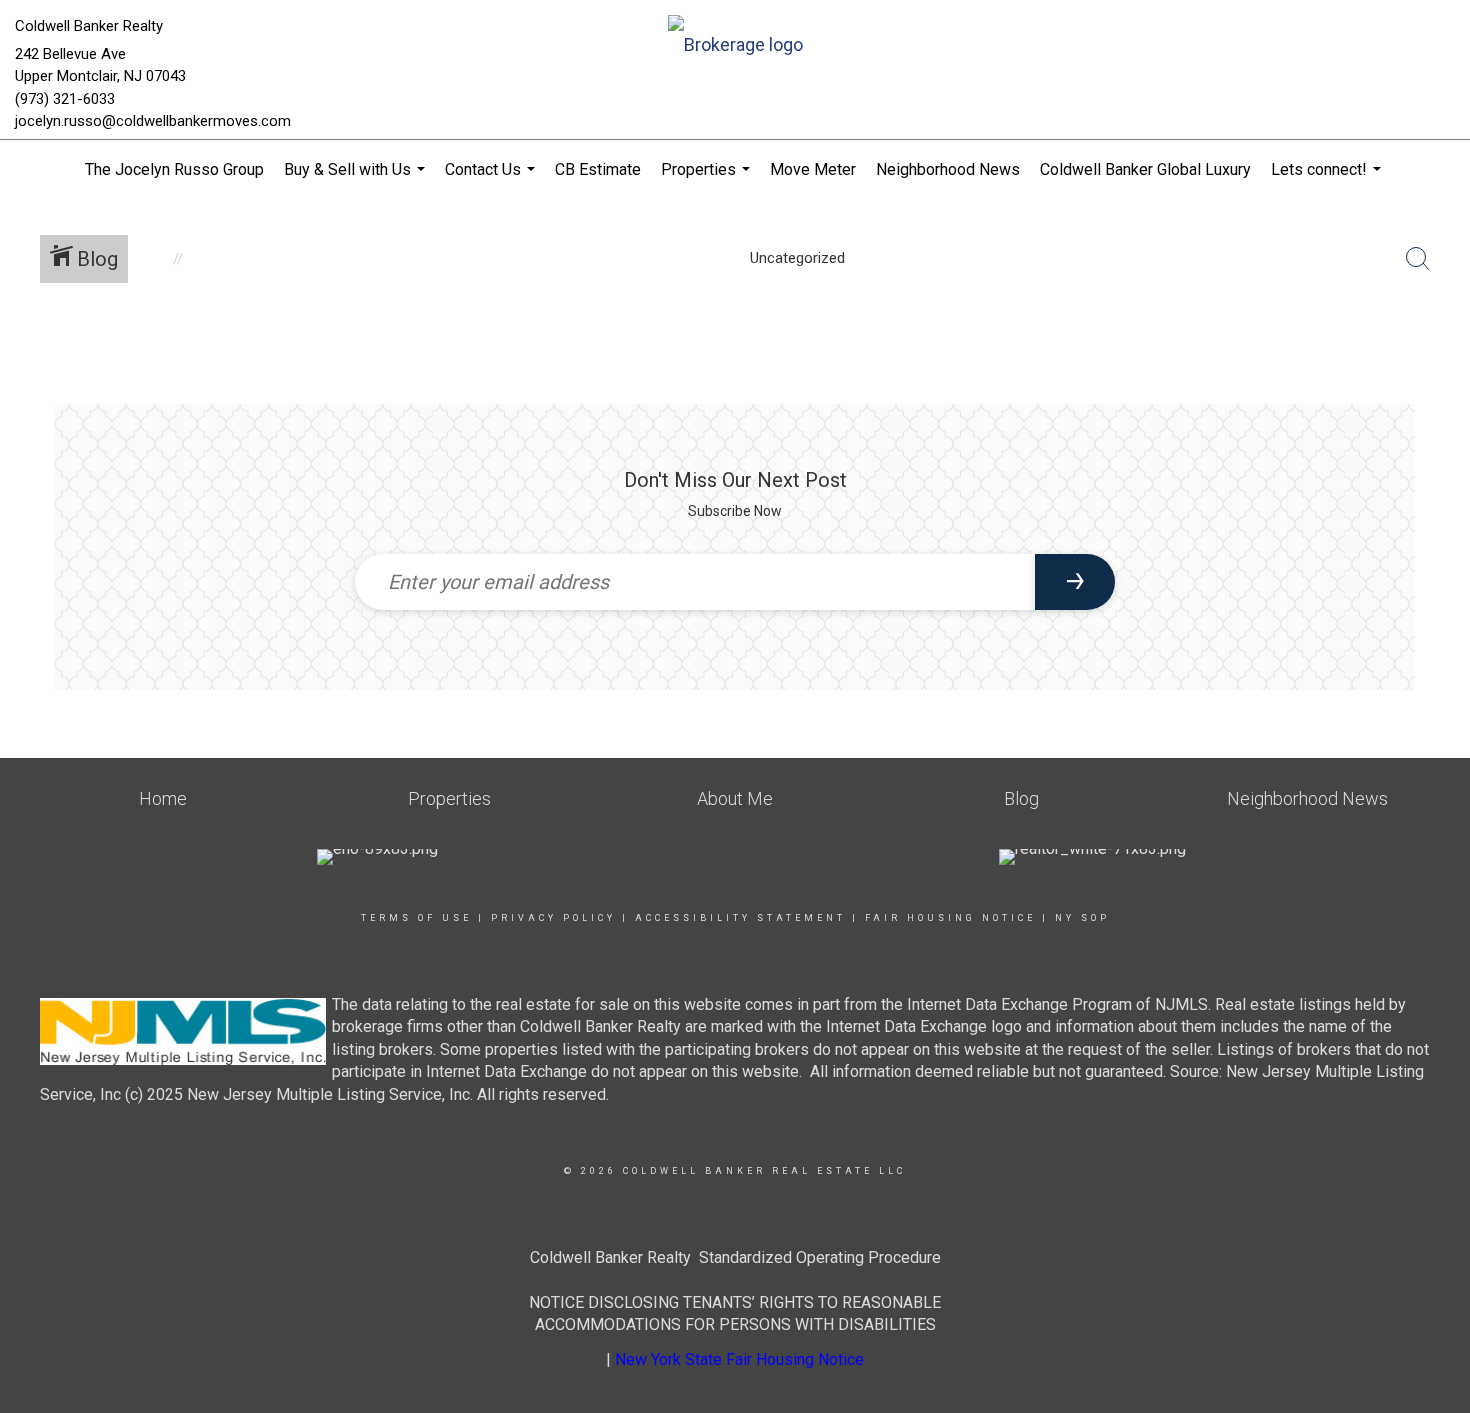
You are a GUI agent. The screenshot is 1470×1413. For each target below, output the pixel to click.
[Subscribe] (1075, 582)
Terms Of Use (416, 918)
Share (1438, 353)
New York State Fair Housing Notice (739, 1359)
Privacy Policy (553, 918)
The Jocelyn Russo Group (174, 169)
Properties (708, 180)
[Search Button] (1418, 259)
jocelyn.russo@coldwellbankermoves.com (153, 121)
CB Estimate (598, 169)
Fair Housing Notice (950, 918)
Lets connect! (1328, 180)
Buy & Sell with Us (357, 180)
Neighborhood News (948, 169)
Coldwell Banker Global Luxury (1145, 169)
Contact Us (492, 180)
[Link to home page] (735, 46)
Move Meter (813, 169)
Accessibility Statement (740, 918)
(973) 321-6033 (65, 99)
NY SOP (1082, 918)
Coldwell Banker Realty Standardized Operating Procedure (735, 1257)
